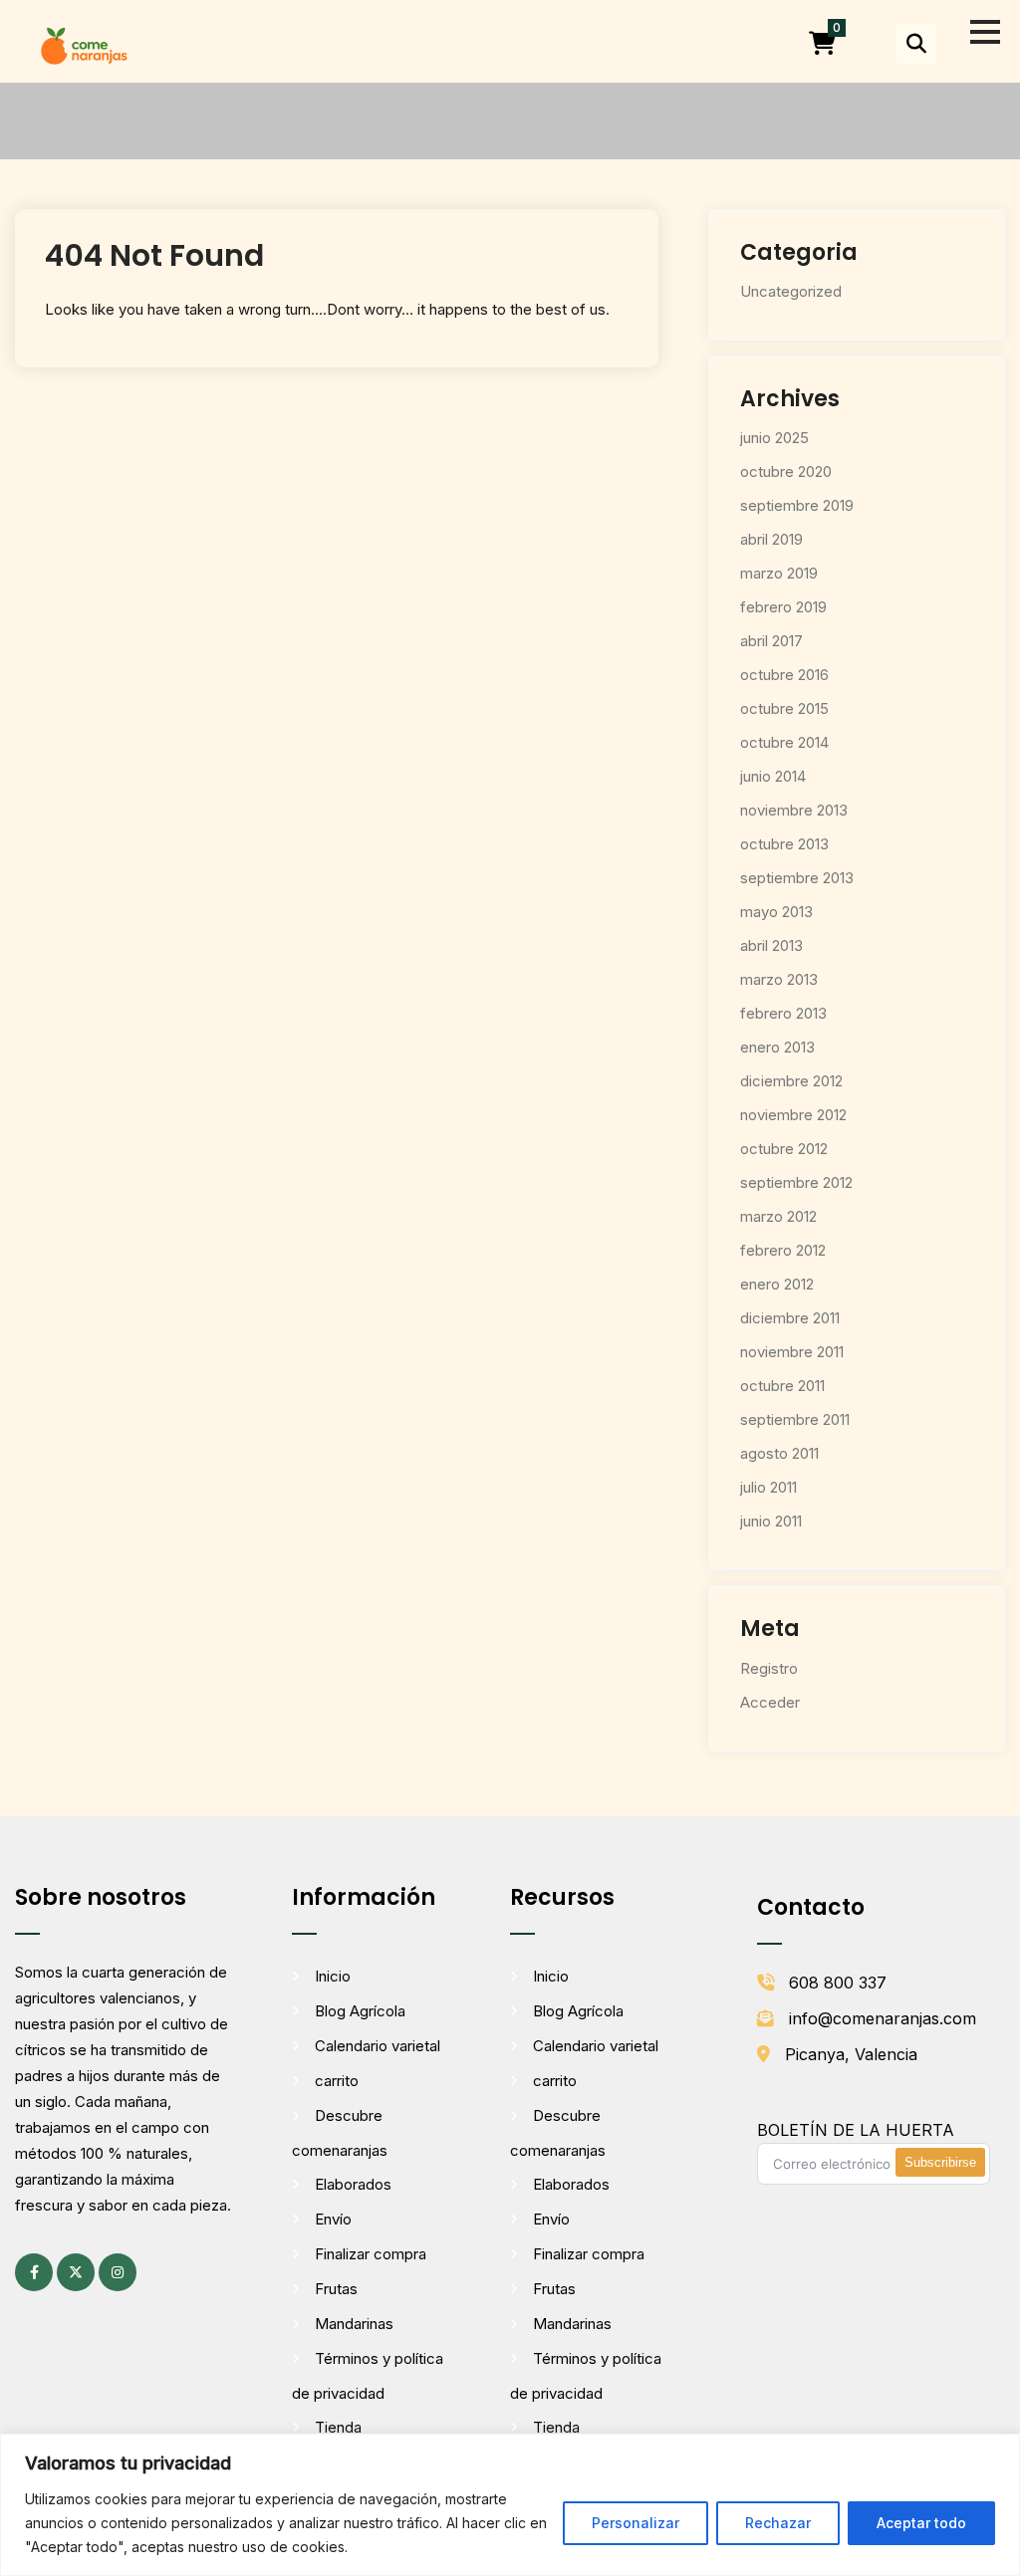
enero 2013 (777, 1047)
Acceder (770, 1702)
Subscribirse (940, 2162)
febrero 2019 (783, 607)
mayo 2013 (776, 912)
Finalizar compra (371, 2254)
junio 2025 (774, 438)
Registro (769, 1668)
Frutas (336, 2289)
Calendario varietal (378, 2046)
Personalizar (636, 2523)
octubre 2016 (784, 675)
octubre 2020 (786, 471)
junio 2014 (773, 776)
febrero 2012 (783, 1250)
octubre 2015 (784, 708)
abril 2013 (771, 945)
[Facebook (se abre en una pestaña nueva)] (34, 2272)
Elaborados (353, 2184)
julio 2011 (768, 1487)
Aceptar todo (921, 2523)
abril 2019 (771, 539)
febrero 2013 (783, 1013)
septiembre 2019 (797, 505)
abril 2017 (771, 641)
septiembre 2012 (796, 1182)
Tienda (338, 2427)
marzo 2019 (779, 573)
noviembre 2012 (793, 1115)
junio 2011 (771, 1521)
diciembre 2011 (790, 1318)
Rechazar (778, 2523)
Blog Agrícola (360, 2011)
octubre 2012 (784, 1149)
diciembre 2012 (791, 1081)
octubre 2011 (782, 1386)
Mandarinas (354, 2324)
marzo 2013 (779, 979)
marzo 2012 (778, 1216)
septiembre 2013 (797, 878)
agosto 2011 (779, 1453)
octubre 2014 (784, 742)
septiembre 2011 (795, 1419)
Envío (333, 2219)
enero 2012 (777, 1284)
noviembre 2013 (794, 810)
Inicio (333, 1976)
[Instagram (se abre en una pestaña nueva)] (118, 2272)
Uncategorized (791, 291)
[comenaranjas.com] (84, 44)
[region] (510, 2505)
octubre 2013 (784, 844)
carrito (337, 2081)
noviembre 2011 (792, 1352)
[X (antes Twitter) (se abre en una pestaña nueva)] (76, 2272)
